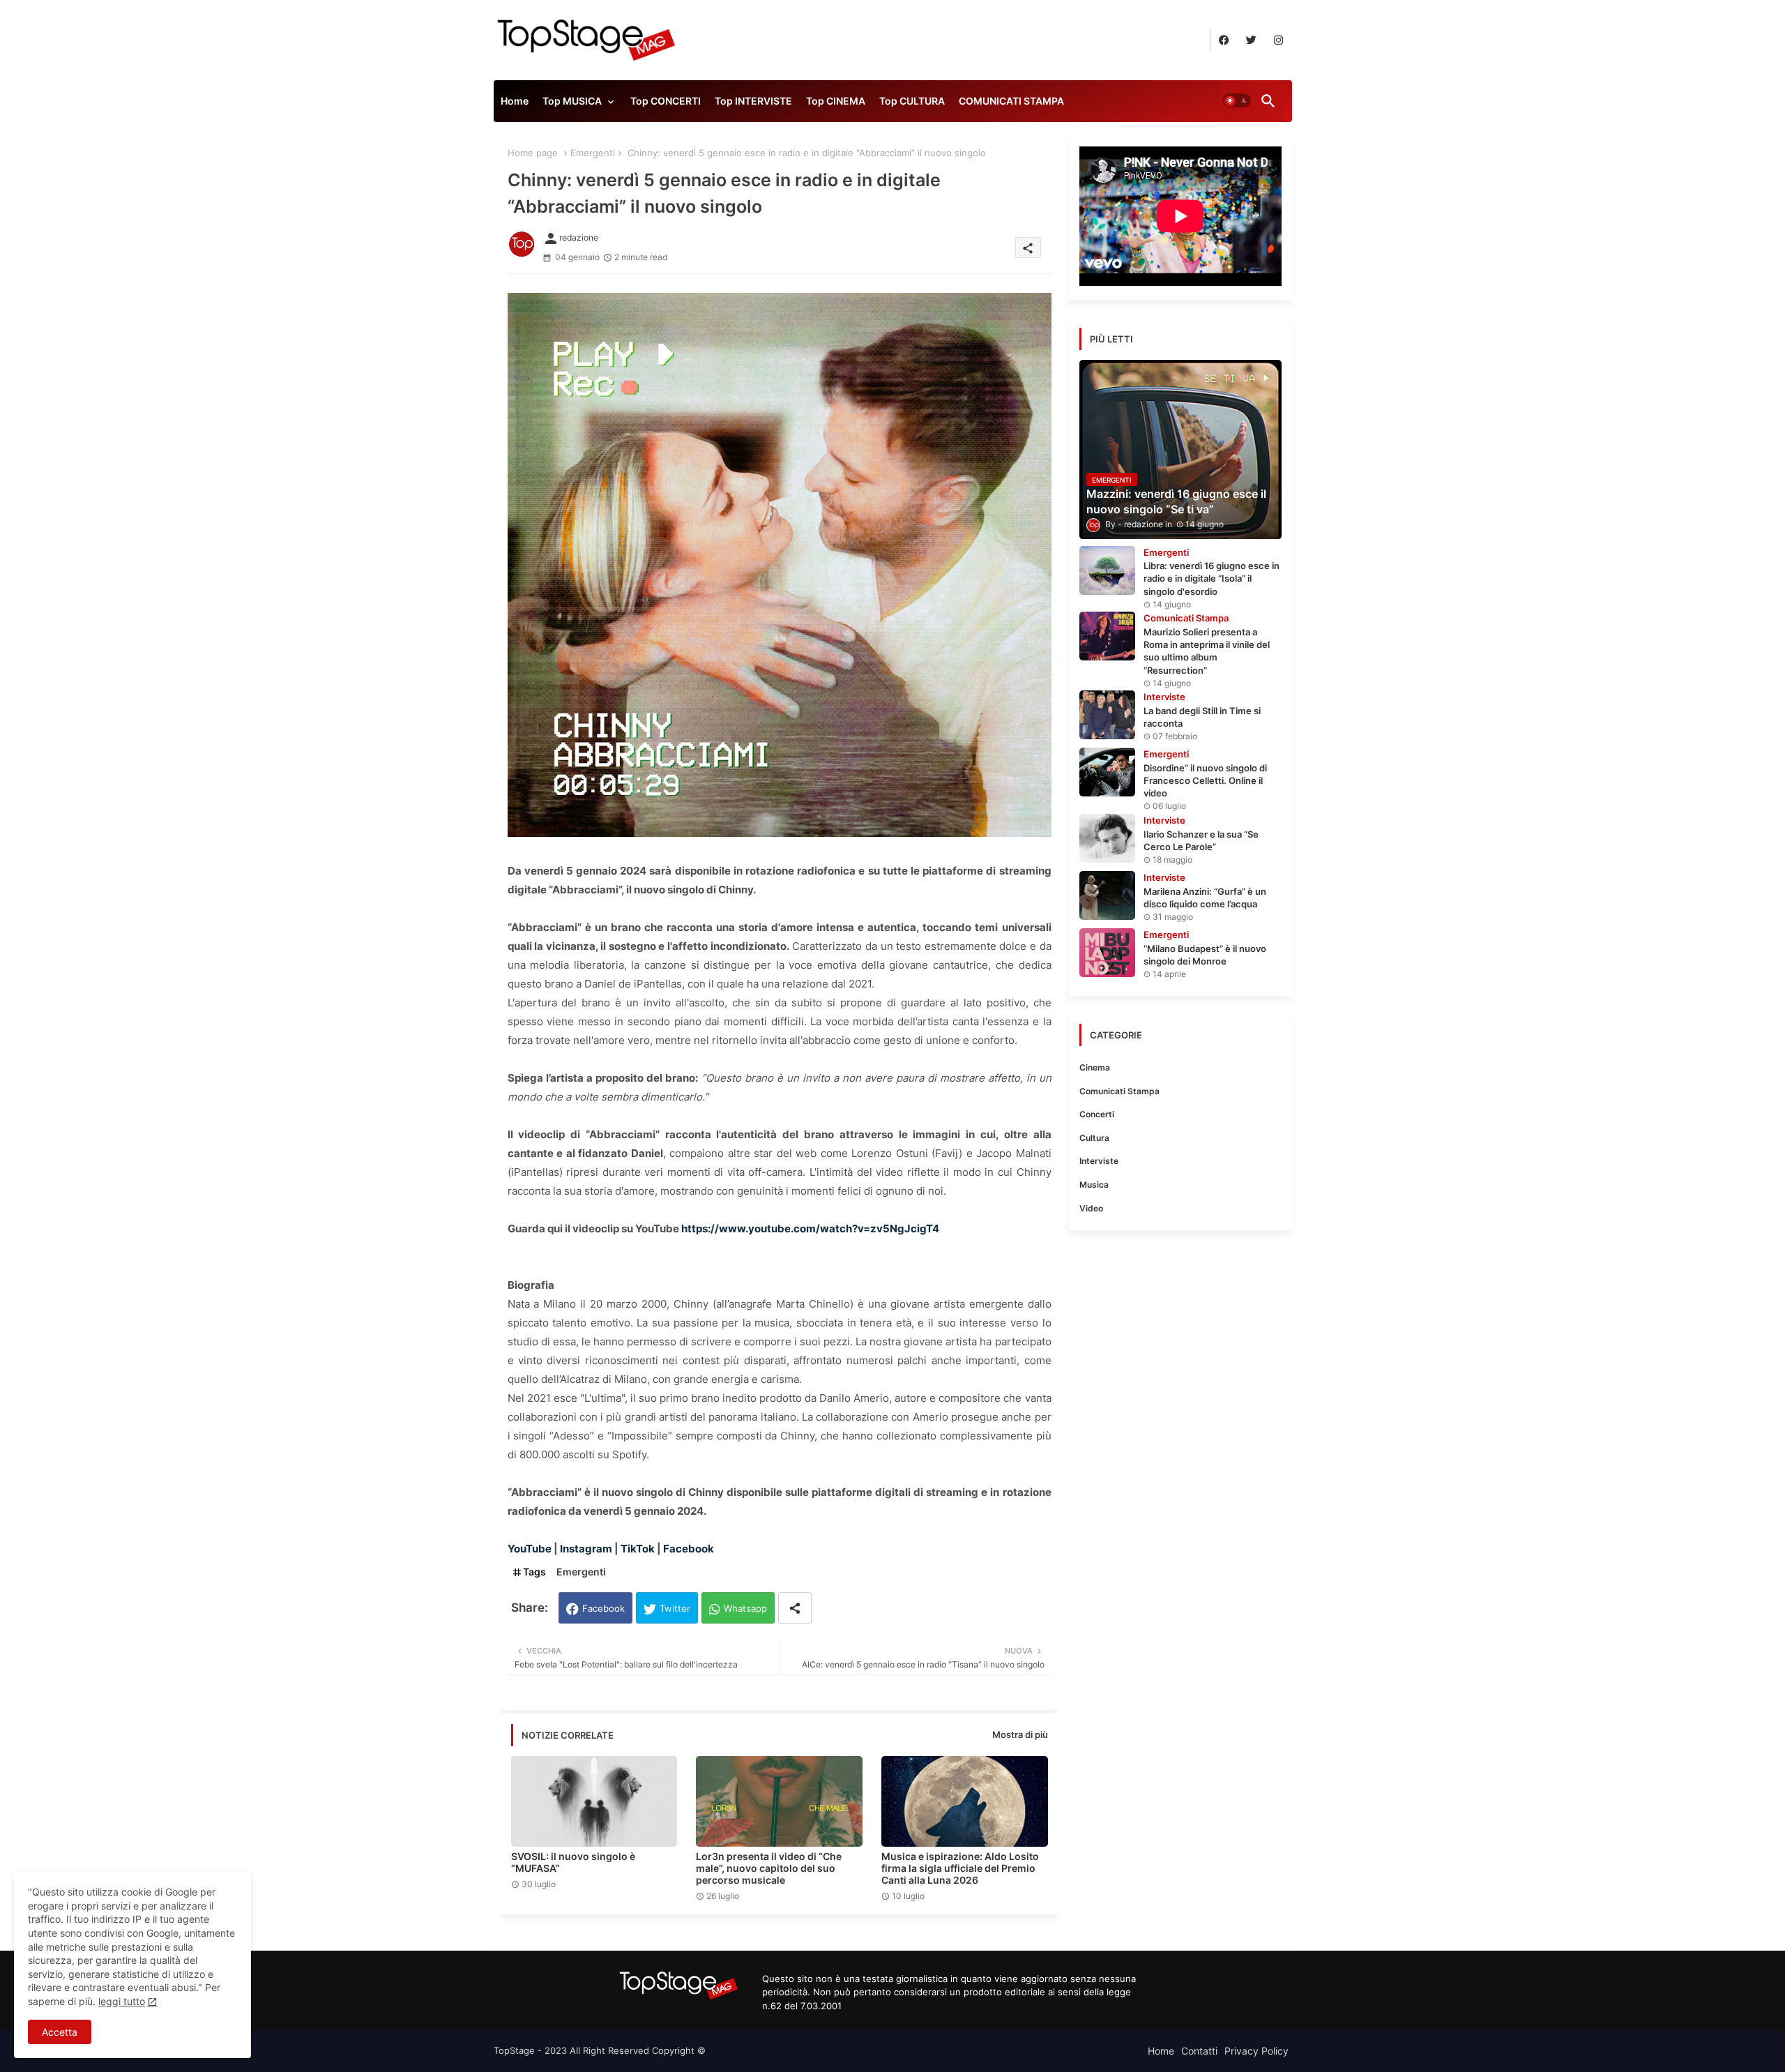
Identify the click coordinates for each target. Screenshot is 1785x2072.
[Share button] (795, 1608)
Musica (1094, 1185)
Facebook (603, 1608)
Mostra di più (1020, 1734)
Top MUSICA (572, 101)
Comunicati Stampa (1119, 1091)
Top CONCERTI (666, 101)
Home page (533, 153)
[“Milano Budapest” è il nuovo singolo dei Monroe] (1107, 953)
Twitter (675, 1608)
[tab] (515, 105)
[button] (1237, 101)
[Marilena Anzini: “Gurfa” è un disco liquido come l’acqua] (1107, 895)
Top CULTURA (912, 101)
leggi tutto (122, 2001)
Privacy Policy (1256, 2051)
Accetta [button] (60, 2032)
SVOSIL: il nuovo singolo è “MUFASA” (573, 1862)
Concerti (1097, 1114)
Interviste (1099, 1161)
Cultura (1094, 1138)
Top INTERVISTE (753, 101)
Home (515, 101)
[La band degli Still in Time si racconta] (1107, 715)
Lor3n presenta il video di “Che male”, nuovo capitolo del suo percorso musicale (769, 1868)
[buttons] (1224, 40)
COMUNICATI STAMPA (1011, 101)
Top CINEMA (836, 101)
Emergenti (593, 153)
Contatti (1199, 2051)
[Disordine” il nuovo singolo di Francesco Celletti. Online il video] (1107, 772)
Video (1091, 1208)
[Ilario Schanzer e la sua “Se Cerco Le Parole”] (1107, 838)
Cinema (1095, 1067)
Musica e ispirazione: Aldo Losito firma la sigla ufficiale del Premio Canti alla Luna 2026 (960, 1868)
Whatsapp (745, 1608)
